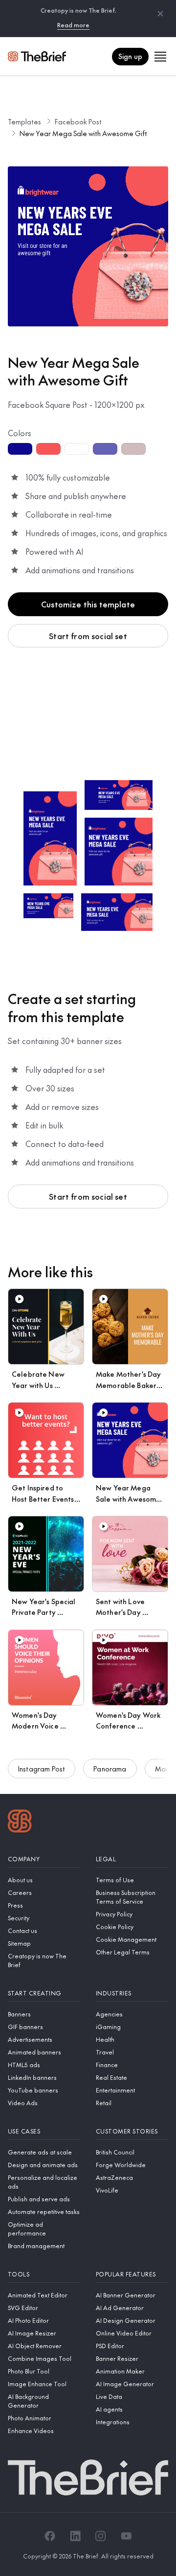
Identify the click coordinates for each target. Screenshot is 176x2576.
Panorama (110, 1769)
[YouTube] (126, 2536)
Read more (73, 25)
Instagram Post (42, 1769)
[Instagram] (101, 2536)
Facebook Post (78, 121)
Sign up (130, 56)
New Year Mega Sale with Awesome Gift (83, 133)
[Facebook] (50, 2536)
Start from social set (88, 636)
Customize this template (88, 604)
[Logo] (20, 1822)
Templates (24, 121)
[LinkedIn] (75, 2536)
